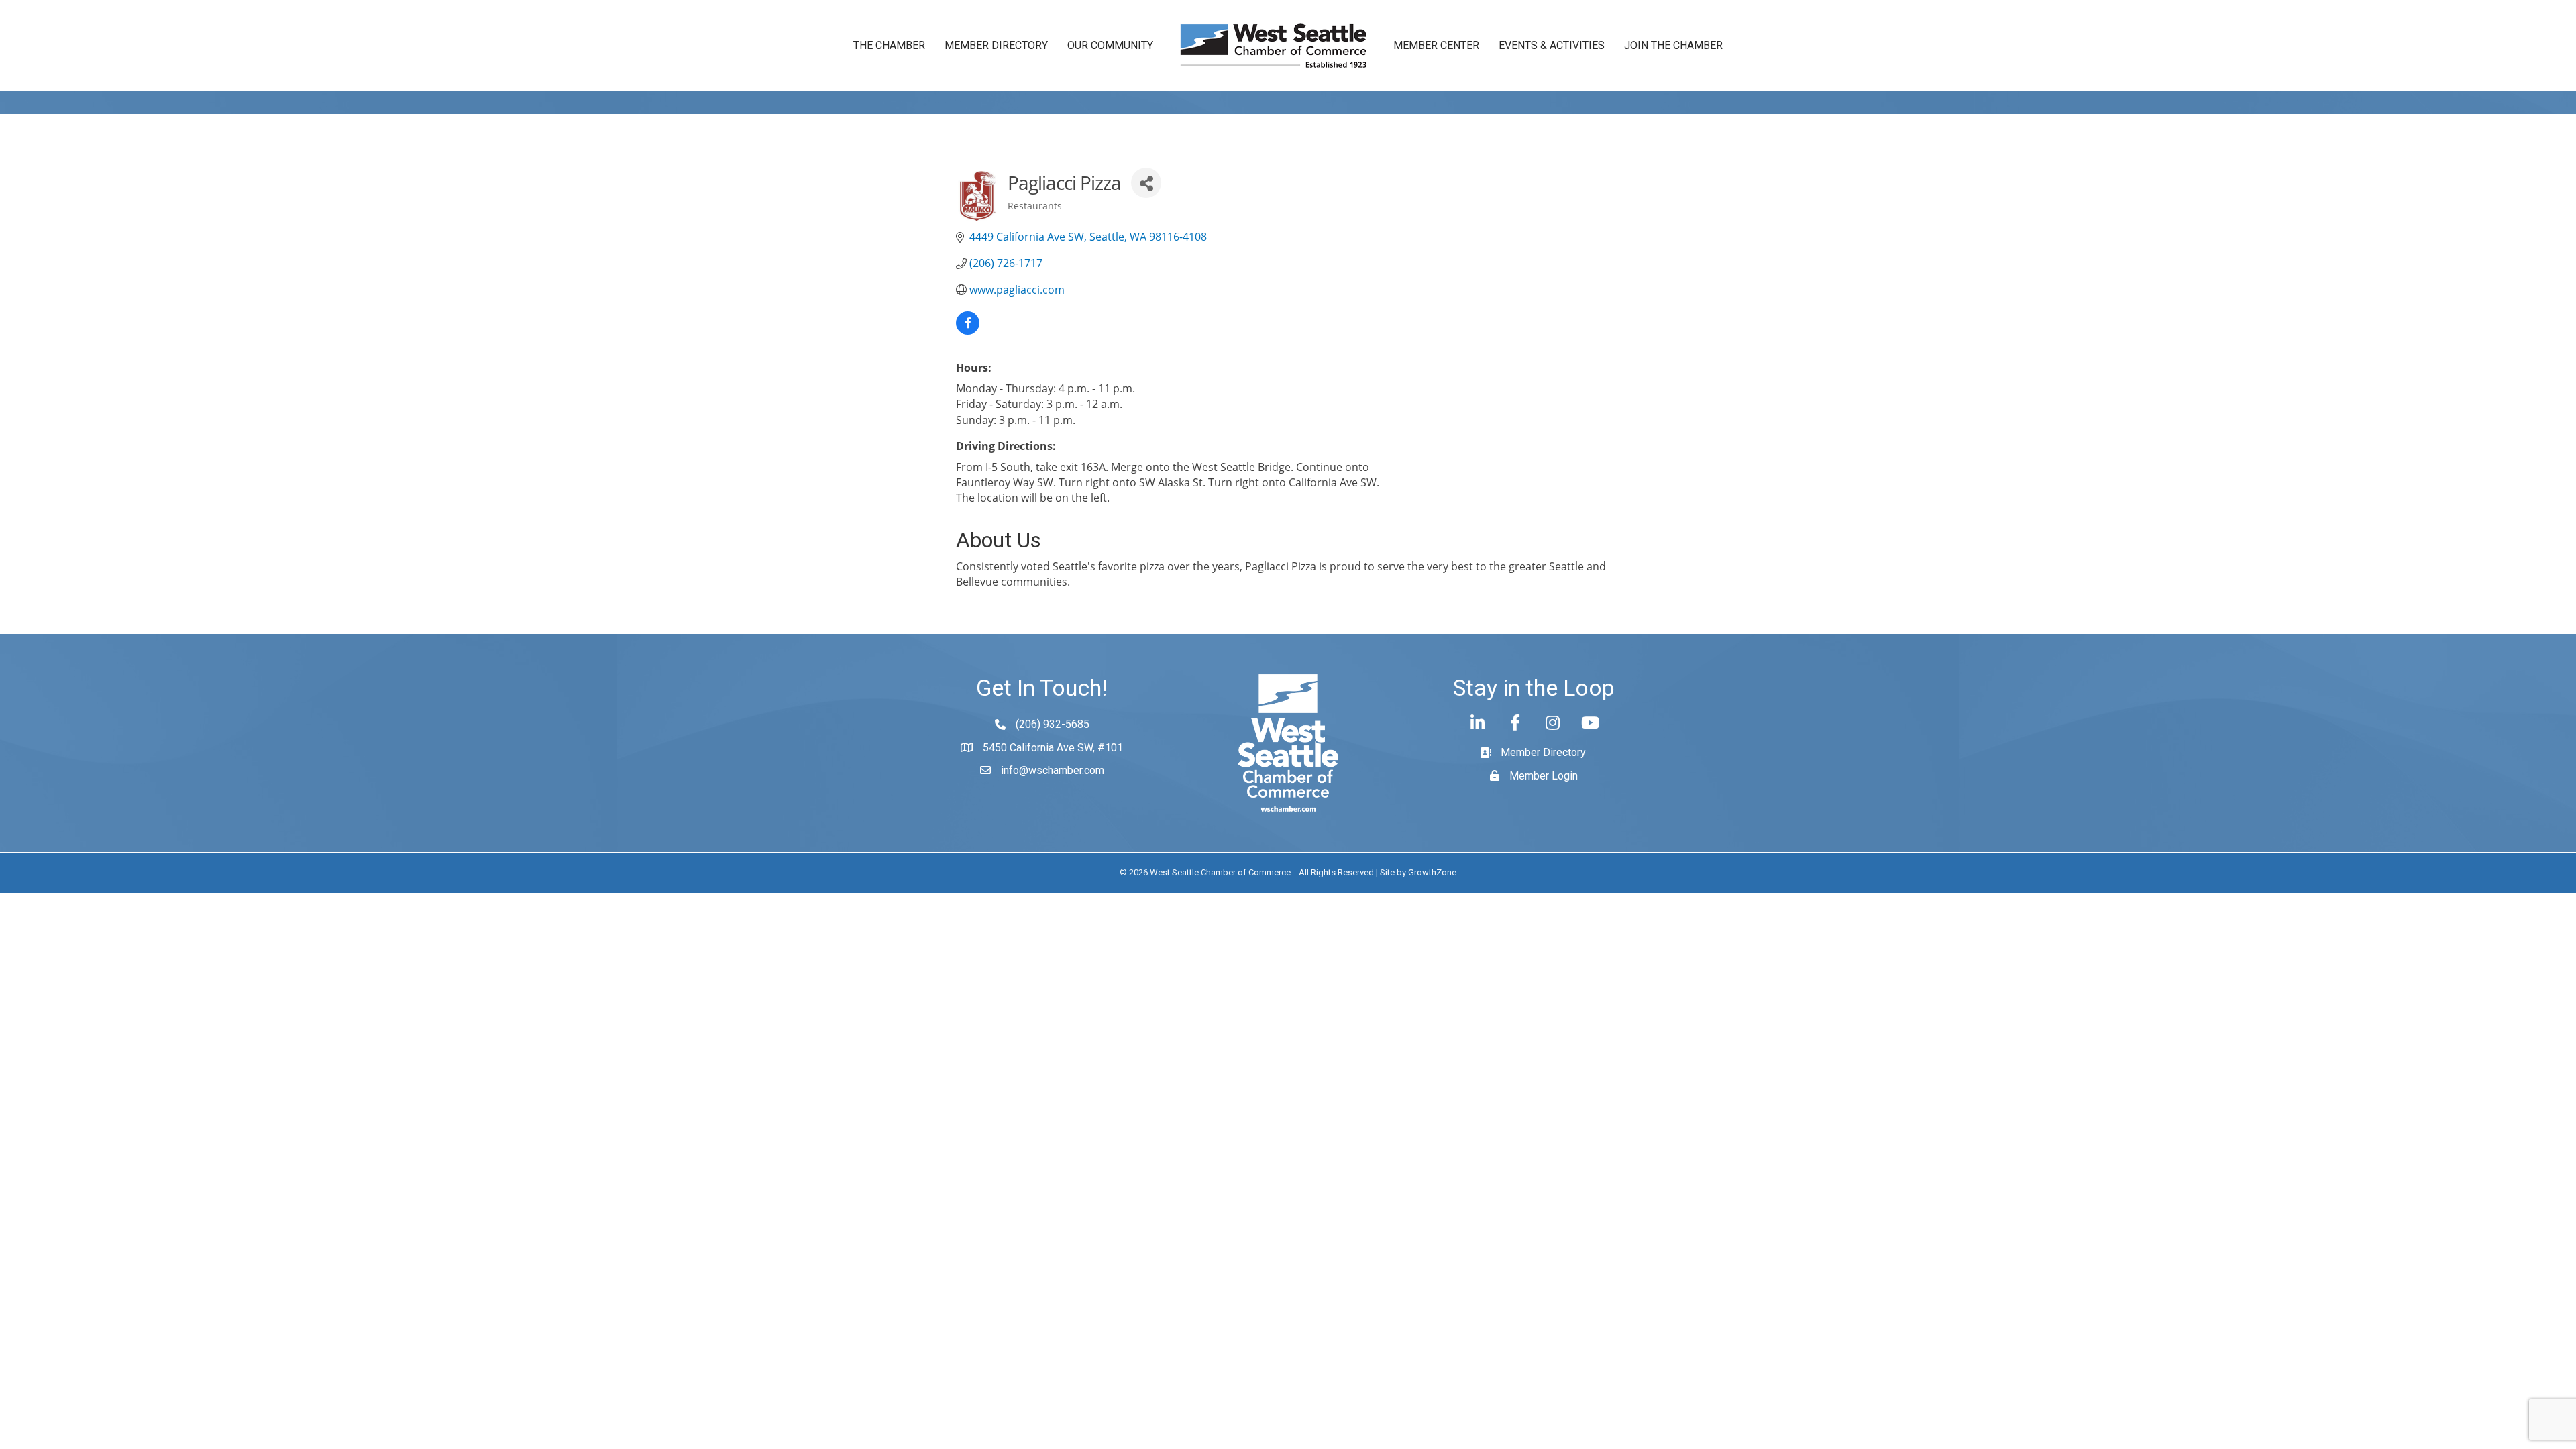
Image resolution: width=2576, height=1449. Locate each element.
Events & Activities (1552, 45)
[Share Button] (1146, 183)
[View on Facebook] (968, 331)
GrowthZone (1432, 872)
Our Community (1110, 45)
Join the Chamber (1673, 45)
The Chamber (889, 45)
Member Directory (996, 45)
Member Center (1436, 45)
